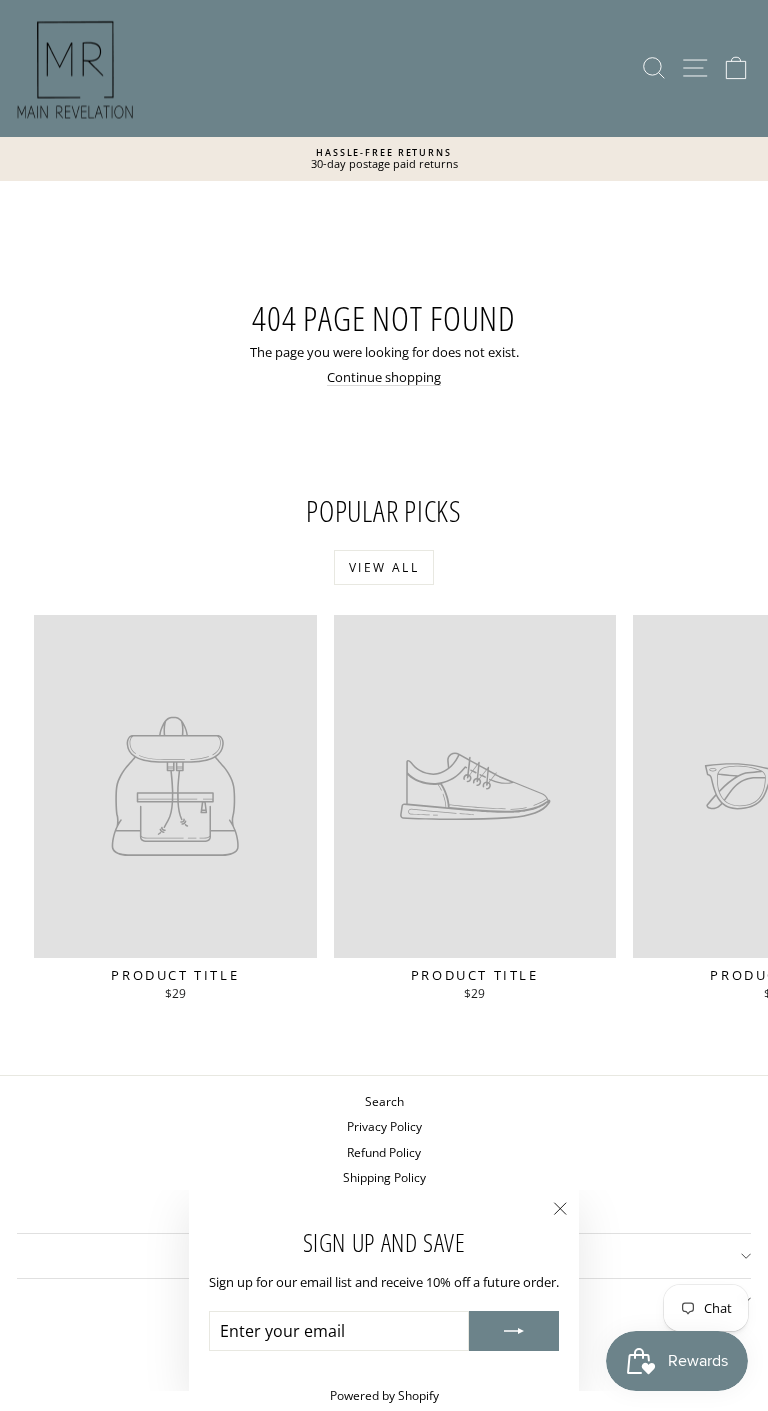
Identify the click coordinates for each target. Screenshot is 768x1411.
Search (384, 1101)
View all (384, 567)
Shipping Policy (384, 1177)
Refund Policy (384, 1152)
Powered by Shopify (384, 1395)
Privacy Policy (384, 1126)
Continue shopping (384, 377)
